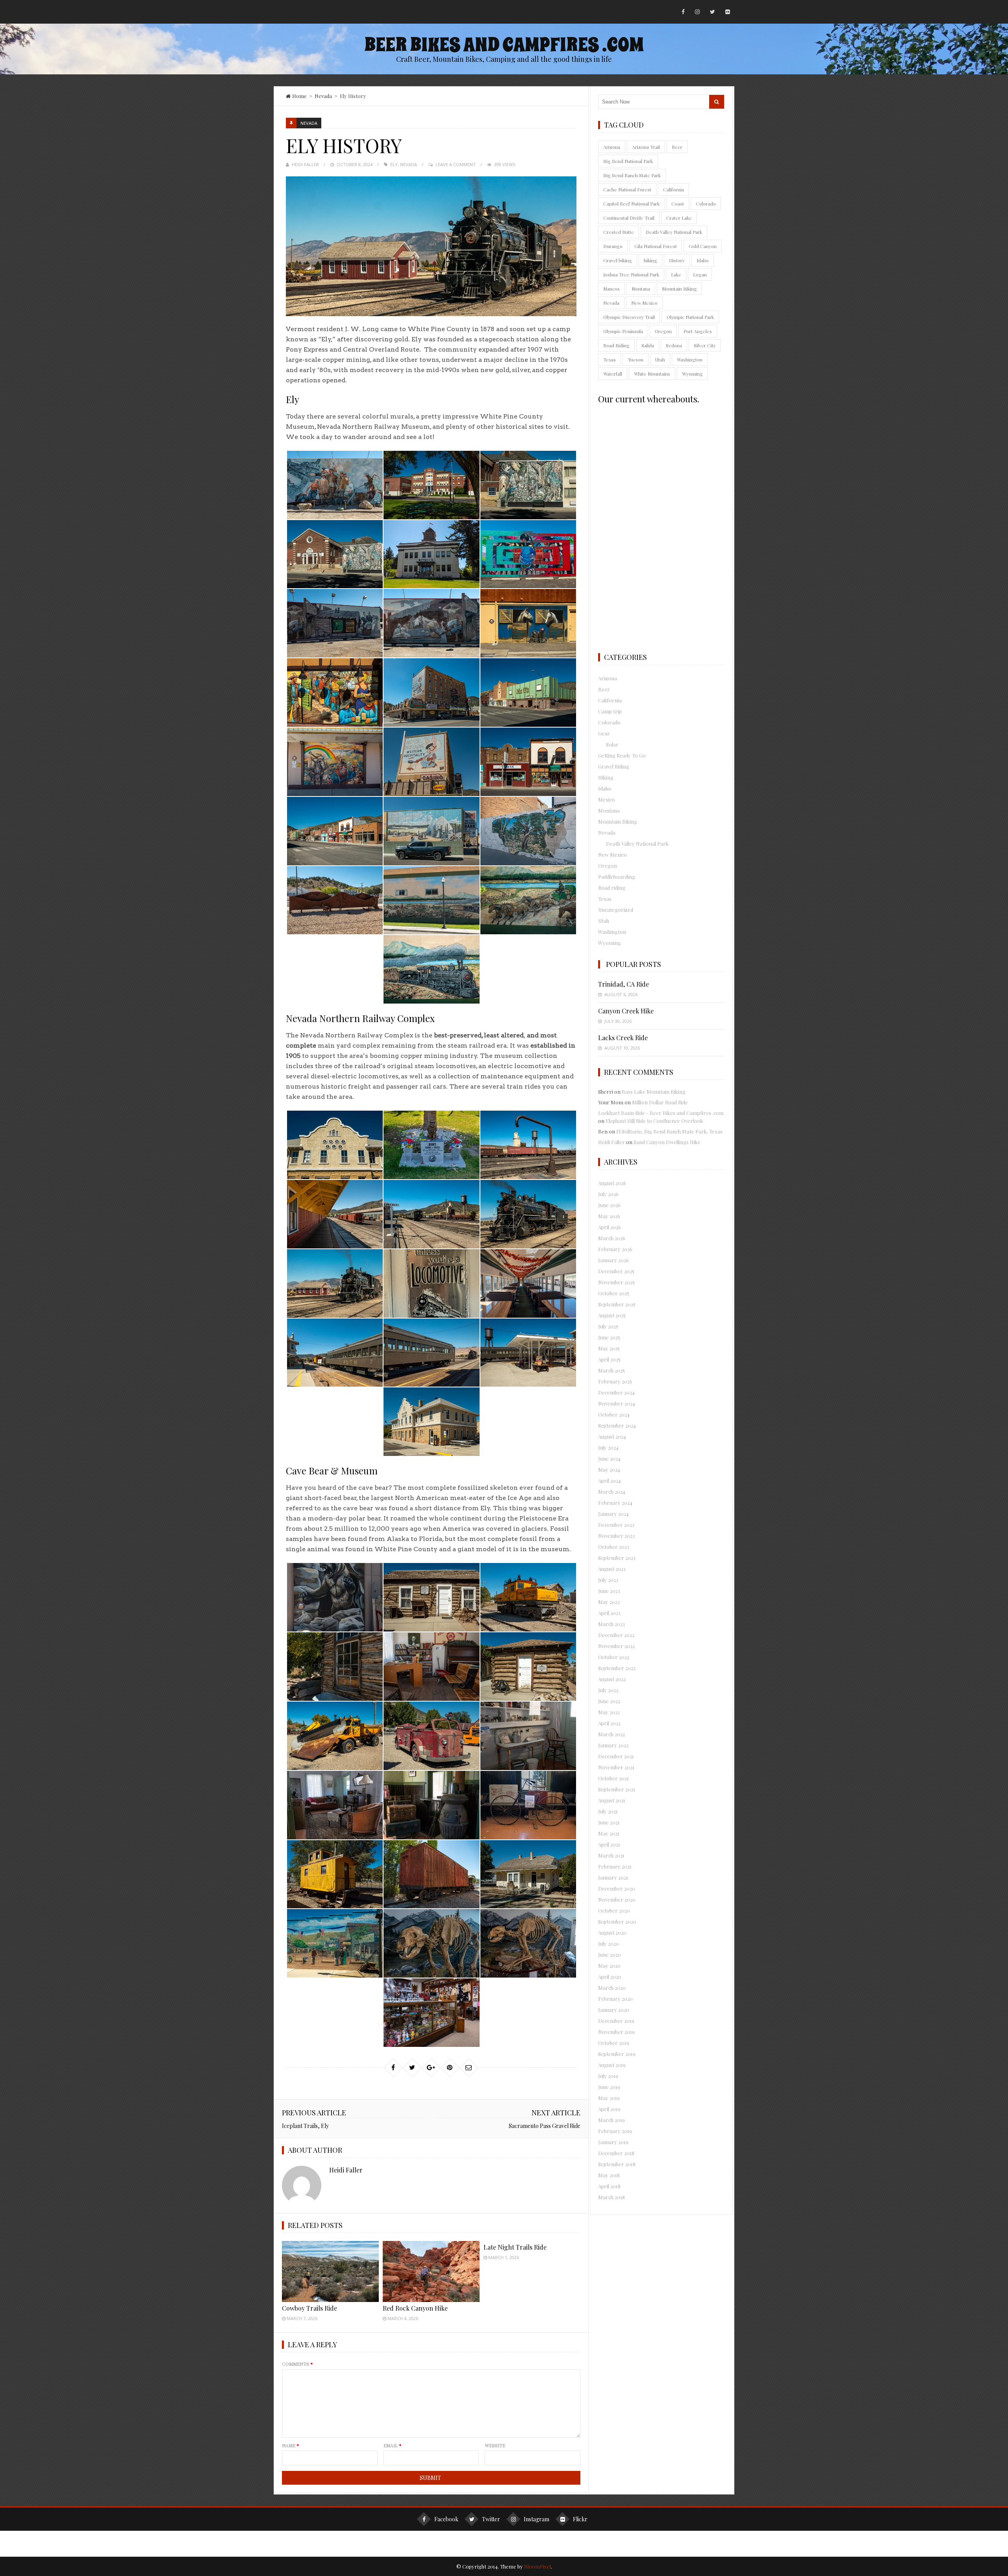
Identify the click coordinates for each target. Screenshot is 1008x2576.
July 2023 (608, 1580)
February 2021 (615, 1866)
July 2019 (608, 2076)
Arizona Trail (646, 147)
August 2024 (612, 1436)
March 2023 (611, 1624)
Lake (676, 274)
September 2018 (617, 2164)
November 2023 (616, 1536)
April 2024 (610, 1481)
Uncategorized (616, 910)
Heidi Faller (305, 164)
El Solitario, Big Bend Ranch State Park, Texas (669, 1131)
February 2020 (615, 1999)
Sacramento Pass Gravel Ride (545, 2126)
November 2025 (616, 1282)
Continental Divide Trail (629, 218)
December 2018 (616, 2153)
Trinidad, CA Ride (624, 984)
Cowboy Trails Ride (309, 2308)
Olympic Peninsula (623, 331)
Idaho (703, 260)
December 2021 (616, 1756)
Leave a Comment (456, 164)
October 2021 (613, 1778)
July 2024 (608, 1447)
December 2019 (616, 2021)
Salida (648, 345)
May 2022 (609, 1712)
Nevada (323, 96)
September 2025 (617, 1304)
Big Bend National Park (628, 161)
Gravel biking (618, 260)
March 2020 (612, 1988)
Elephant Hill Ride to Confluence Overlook (654, 1121)
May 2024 (609, 1469)
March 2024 (612, 1492)
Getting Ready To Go (622, 755)
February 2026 (615, 1249)
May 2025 (609, 1348)
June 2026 (609, 1205)
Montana (641, 289)
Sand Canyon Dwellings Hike (667, 1142)
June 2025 (609, 1337)
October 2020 (614, 1910)
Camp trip (610, 711)
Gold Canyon (703, 246)
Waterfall (613, 374)
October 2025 (614, 1293)
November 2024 (617, 1403)
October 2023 (614, 1547)
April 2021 (609, 1844)
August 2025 (612, 1315)
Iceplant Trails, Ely (305, 2126)
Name (291, 2445)
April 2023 (609, 1613)
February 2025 (615, 1381)
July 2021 (608, 1811)
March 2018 (611, 2197)
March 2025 (611, 1370)
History (677, 260)
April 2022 (609, 1723)
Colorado (706, 204)
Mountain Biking (679, 289)
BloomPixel (537, 2566)
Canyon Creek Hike (626, 1011)
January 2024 (613, 1514)
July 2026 (608, 1194)
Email (393, 2445)
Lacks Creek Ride (623, 1038)
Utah (660, 359)
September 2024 (617, 1425)
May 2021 (609, 1833)
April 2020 (610, 1977)
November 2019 (616, 2032)
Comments (297, 2364)
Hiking (606, 777)
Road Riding (616, 345)
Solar (612, 744)
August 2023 (612, 1569)
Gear (604, 733)
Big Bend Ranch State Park (632, 175)
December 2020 (617, 1888)
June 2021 (609, 1822)
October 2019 (614, 2043)
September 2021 (617, 1789)
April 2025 (609, 1359)
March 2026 (612, 1238)
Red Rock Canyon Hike (415, 2308)
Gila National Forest (656, 246)
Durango (613, 246)
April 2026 (610, 1227)
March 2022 (611, 1734)
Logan (700, 274)
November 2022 (616, 1646)
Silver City (705, 345)
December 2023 (616, 1525)
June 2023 (609, 1591)
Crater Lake (679, 218)
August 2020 (612, 1932)
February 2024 (615, 1503)
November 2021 (616, 1767)
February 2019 (615, 2131)
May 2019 (609, 2098)
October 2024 (614, 1414)
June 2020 (610, 1955)
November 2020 (617, 1899)
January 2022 (613, 1745)
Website (495, 2445)
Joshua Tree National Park (631, 274)
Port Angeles (698, 331)
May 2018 (609, 2175)
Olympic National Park (690, 317)
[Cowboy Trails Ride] (330, 2271)
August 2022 (612, 1679)
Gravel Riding (614, 766)
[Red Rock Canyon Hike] (431, 2271)
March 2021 (611, 1855)
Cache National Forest (627, 189)
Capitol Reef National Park (631, 204)
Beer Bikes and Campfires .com (504, 45)
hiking (650, 260)
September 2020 (617, 1921)
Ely (394, 164)
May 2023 (609, 1602)
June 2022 (609, 1701)
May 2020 (609, 1966)
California (674, 189)
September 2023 (617, 1558)
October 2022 (614, 1657)
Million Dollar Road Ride (660, 1102)
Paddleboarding (617, 877)
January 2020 (614, 2010)
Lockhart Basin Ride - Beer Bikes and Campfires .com (661, 1113)
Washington (690, 359)
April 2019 (609, 2109)
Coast (678, 204)
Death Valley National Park (674, 232)
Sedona (674, 345)
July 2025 (608, 1326)
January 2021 (613, 1877)
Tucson (636, 359)
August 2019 (612, 2065)
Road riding (612, 888)
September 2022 (617, 1668)
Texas (610, 359)
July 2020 (609, 1944)
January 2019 (613, 2142)
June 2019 (609, 2087)
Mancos (611, 289)
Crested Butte (619, 232)
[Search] (717, 102)
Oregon (663, 331)
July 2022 (608, 1690)
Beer (677, 147)
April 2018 (609, 2186)
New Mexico (644, 303)
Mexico (607, 799)
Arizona (612, 147)
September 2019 (617, 2054)
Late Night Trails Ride (515, 2247)
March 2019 (611, 2120)
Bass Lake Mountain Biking (654, 1092)
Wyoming (692, 374)
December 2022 (616, 1635)
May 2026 (609, 1216)
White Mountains (652, 374)
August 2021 (612, 1800)
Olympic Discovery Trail (629, 317)
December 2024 (616, 1392)
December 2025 (616, 1271)
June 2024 (609, 1458)
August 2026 (612, 1183)
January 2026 (613, 1260)
